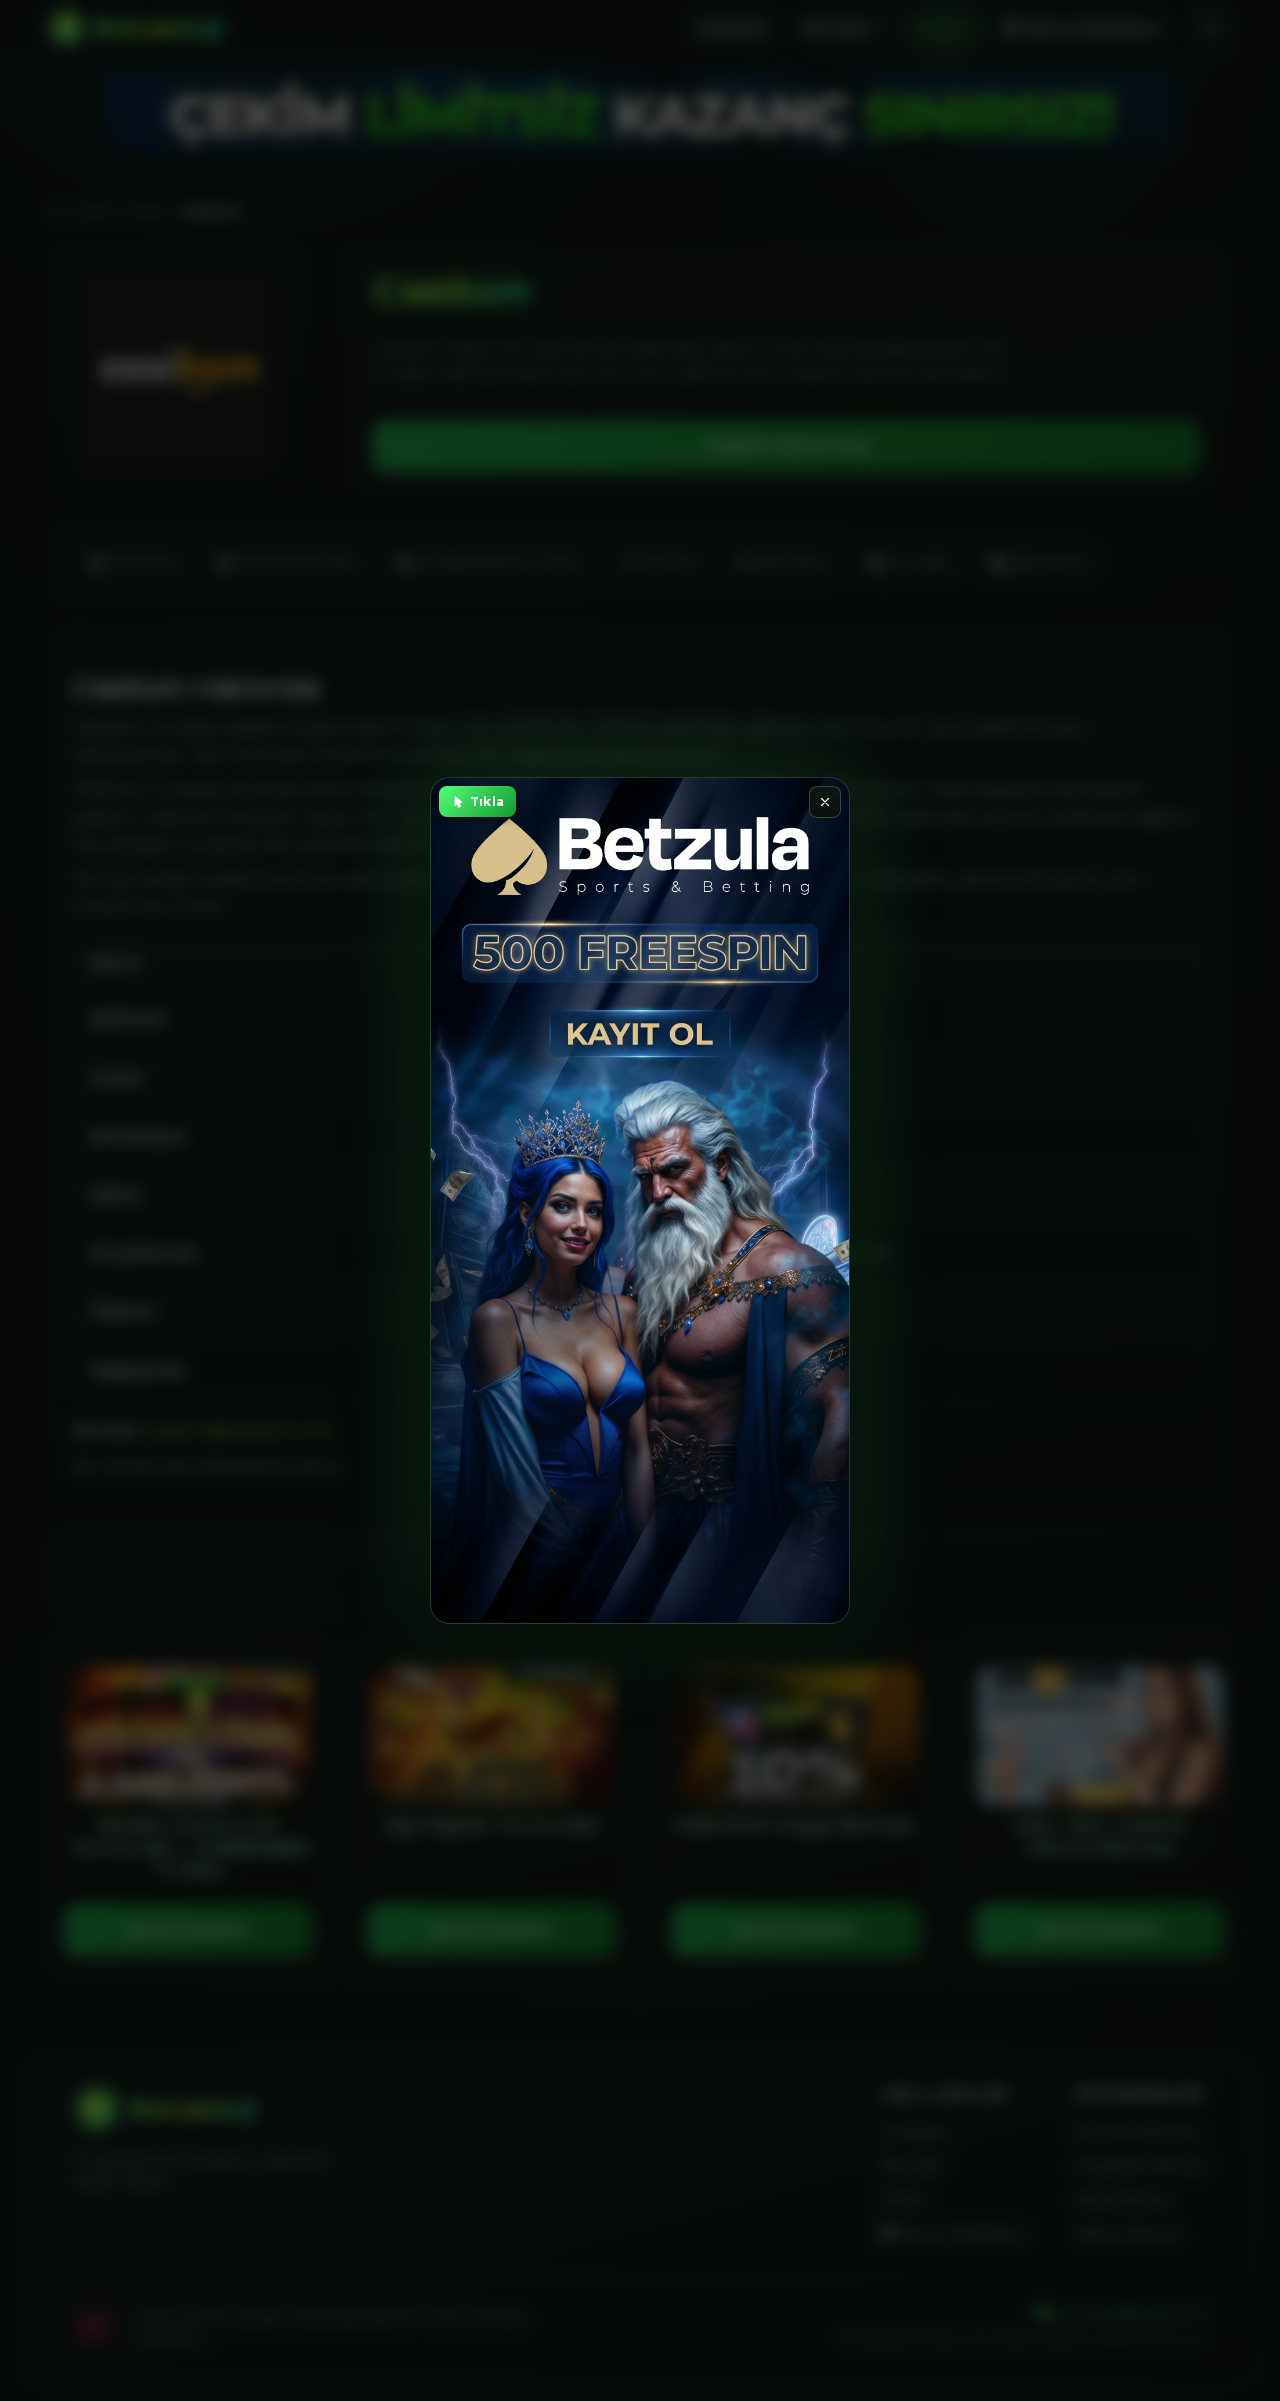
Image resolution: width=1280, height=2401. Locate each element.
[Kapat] (825, 802)
